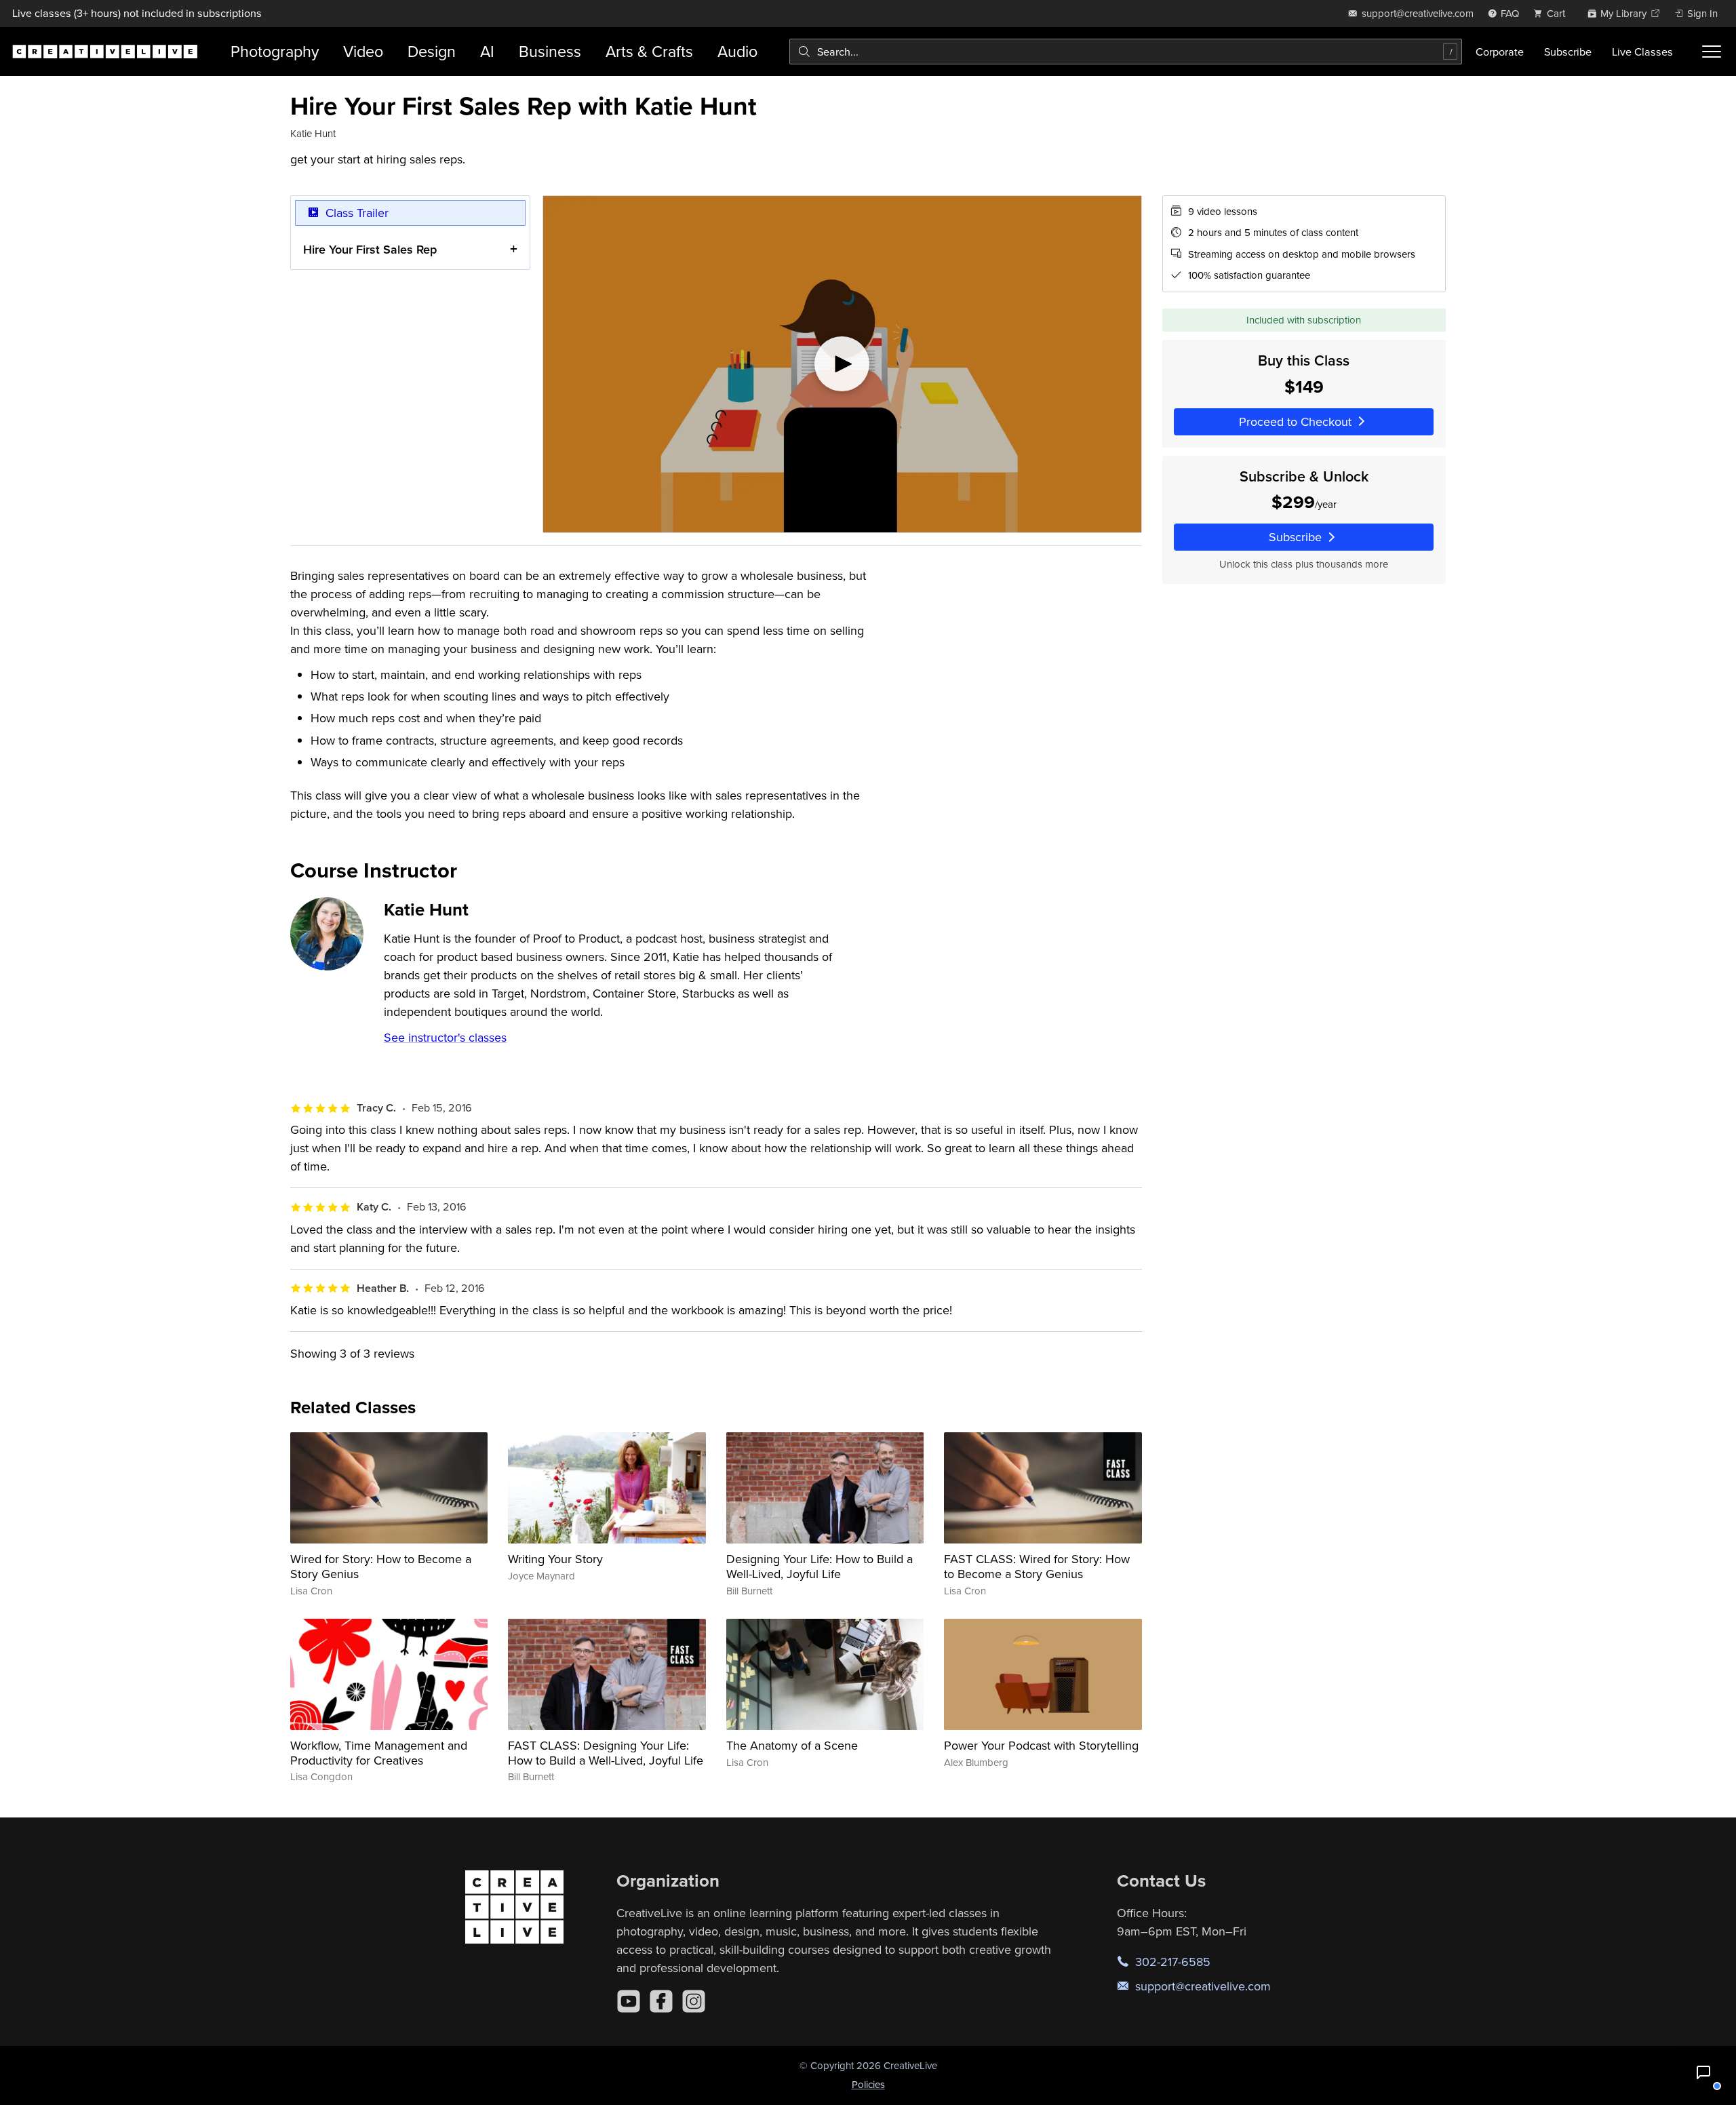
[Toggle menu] (1712, 52)
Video (363, 51)
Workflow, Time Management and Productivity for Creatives (379, 1753)
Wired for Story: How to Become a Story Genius (381, 1566)
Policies (868, 2084)
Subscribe (1568, 52)
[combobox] (1126, 52)
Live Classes (1642, 52)
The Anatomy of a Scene (792, 1745)
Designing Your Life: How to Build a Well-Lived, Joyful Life (820, 1566)
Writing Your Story (555, 1559)
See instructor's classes (445, 1037)
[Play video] (842, 364)
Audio (737, 51)
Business (550, 51)
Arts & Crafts (649, 51)
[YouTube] (629, 2001)
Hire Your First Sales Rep (370, 249)
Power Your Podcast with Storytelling (1041, 1745)
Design (432, 51)
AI (487, 51)
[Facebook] (661, 2001)
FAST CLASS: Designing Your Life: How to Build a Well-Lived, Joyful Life (606, 1753)
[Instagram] (694, 2001)
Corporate (1500, 52)
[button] (1703, 2072)
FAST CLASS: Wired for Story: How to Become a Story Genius (1037, 1566)
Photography (275, 51)
